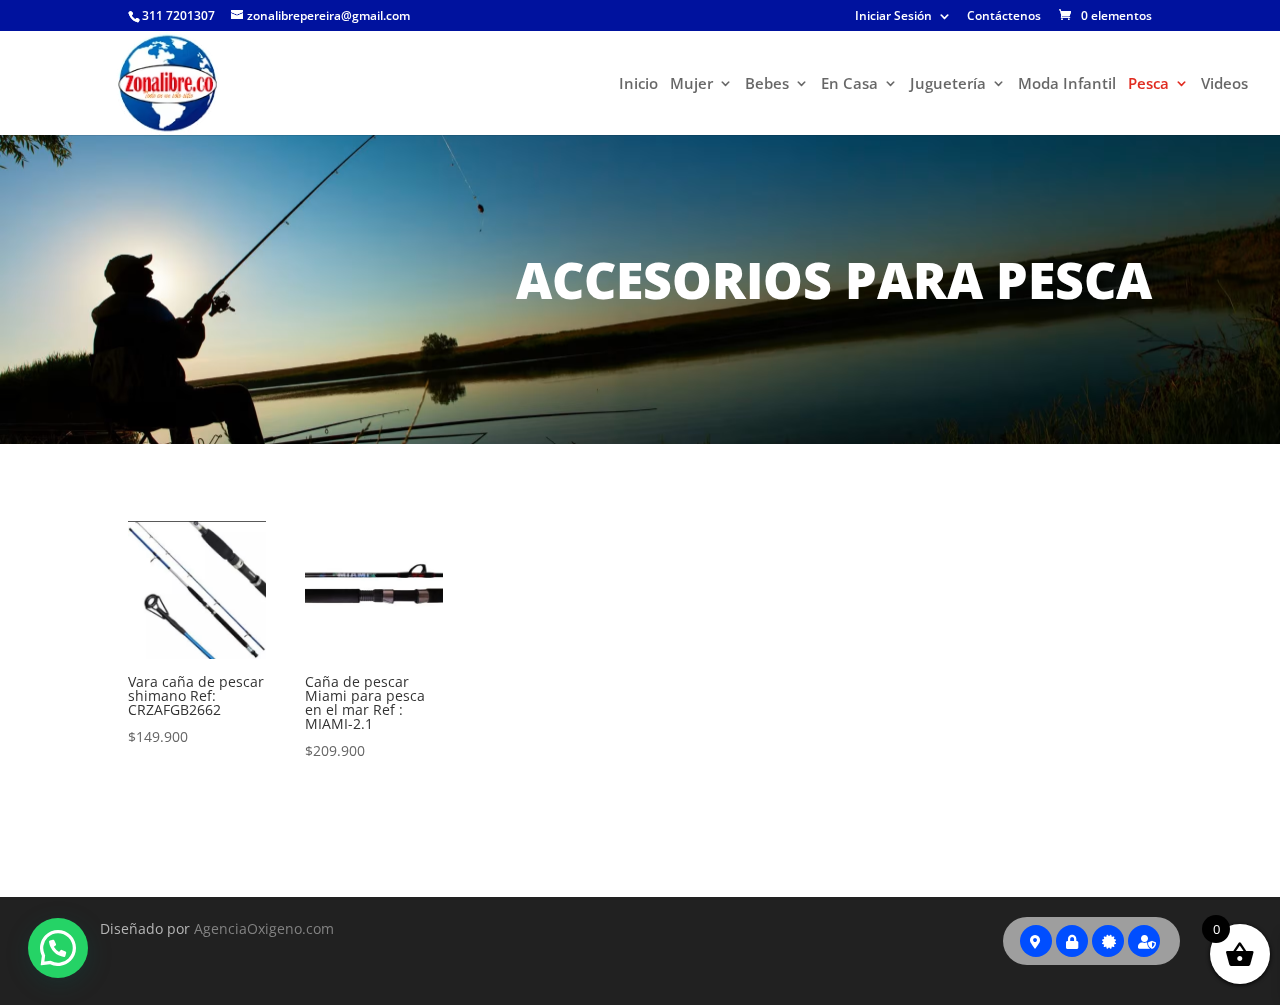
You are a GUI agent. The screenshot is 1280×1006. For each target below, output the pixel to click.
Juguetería (948, 84)
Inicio (638, 84)
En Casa (849, 84)
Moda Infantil (1067, 84)
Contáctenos (1004, 17)
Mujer (691, 84)
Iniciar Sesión (893, 17)
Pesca (1148, 84)
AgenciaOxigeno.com (264, 928)
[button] (58, 948)
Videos (1224, 84)
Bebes (767, 84)
